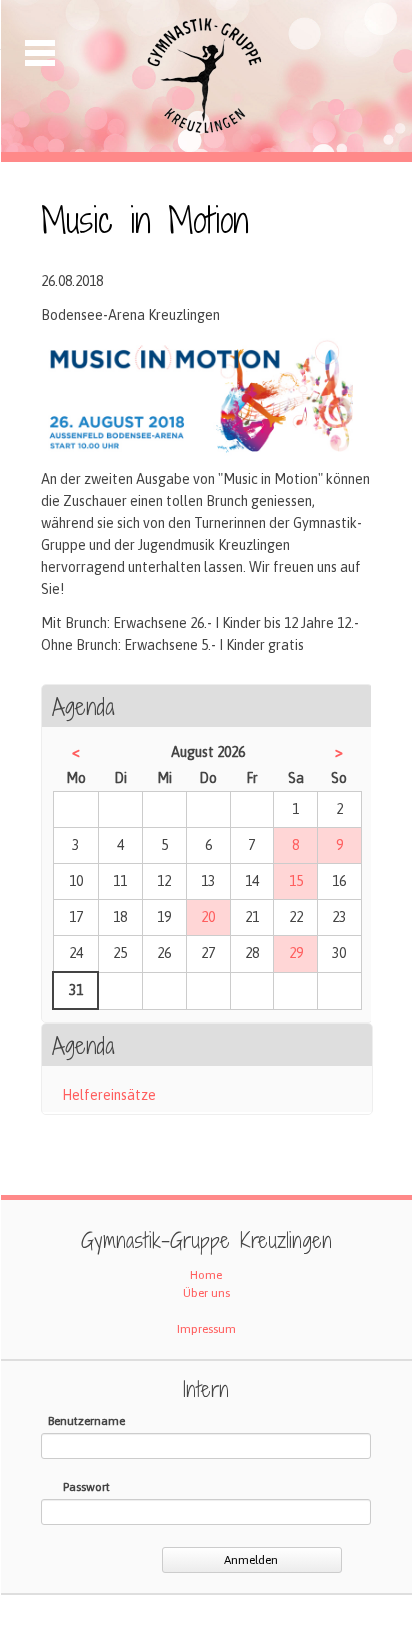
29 (296, 953)
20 (208, 917)
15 (296, 881)
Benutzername (86, 1421)
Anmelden (251, 1560)
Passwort (86, 1487)
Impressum (206, 1329)
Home (206, 1275)
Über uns (206, 1293)
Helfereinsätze (109, 1095)
